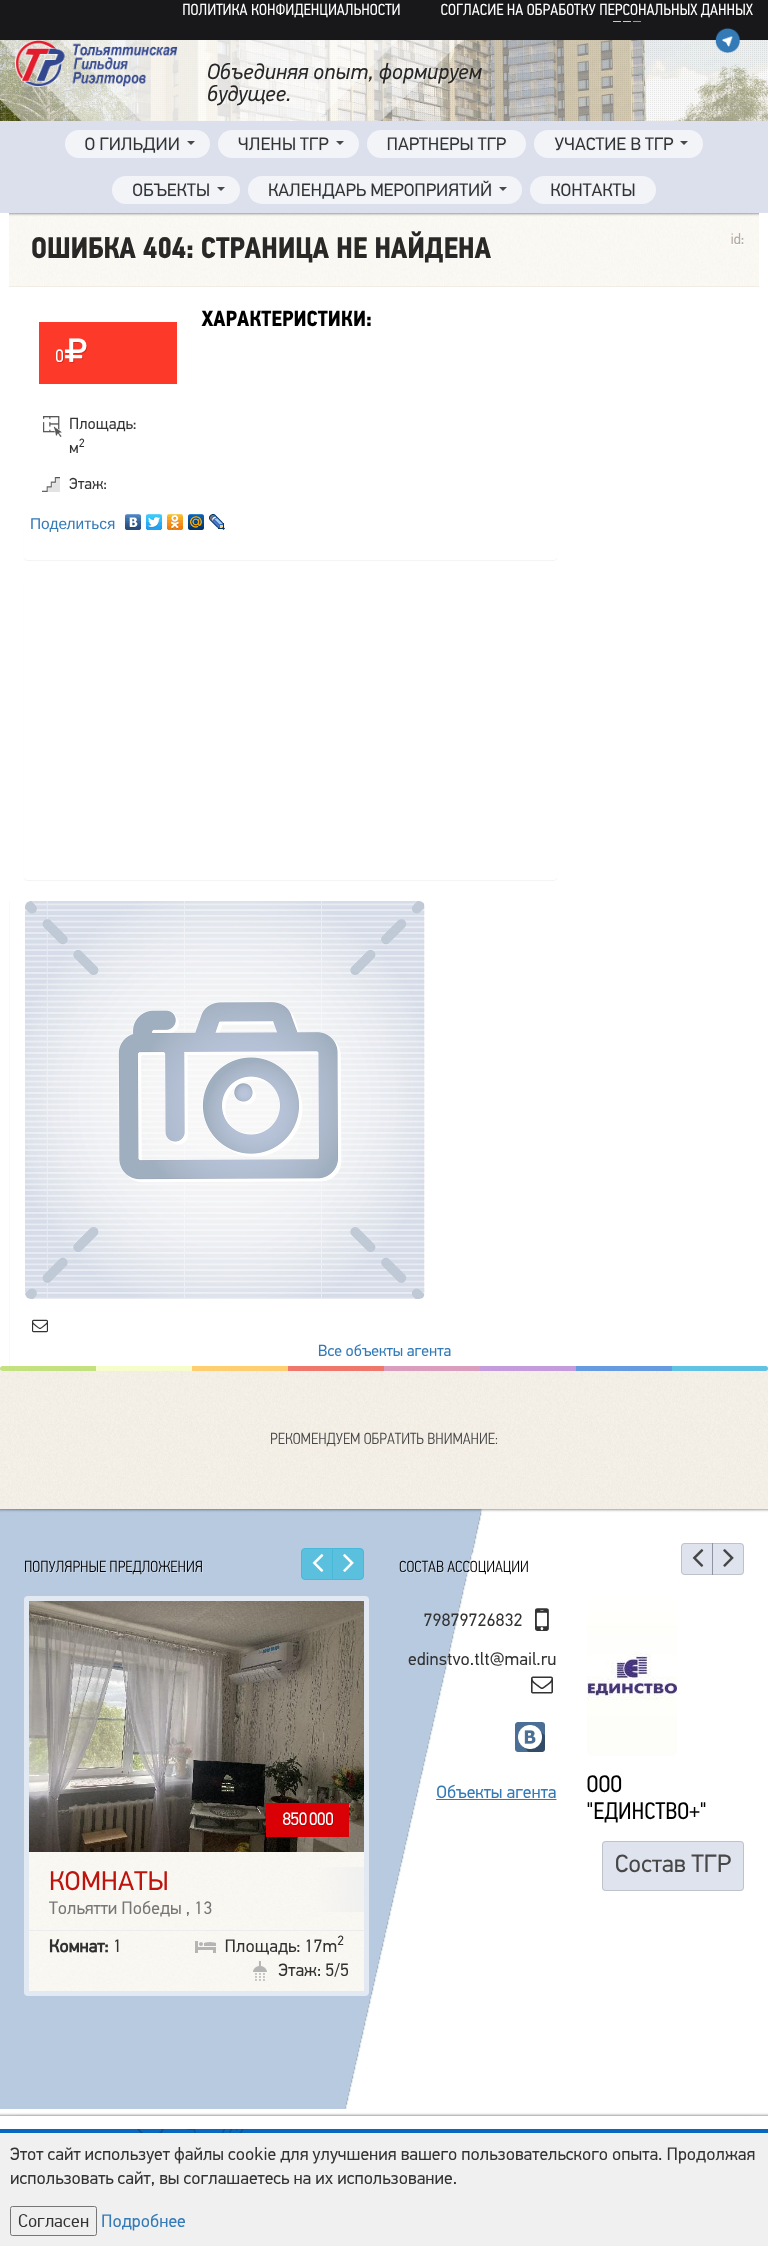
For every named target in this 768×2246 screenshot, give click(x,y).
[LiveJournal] (217, 517)
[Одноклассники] (175, 517)
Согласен (53, 2221)
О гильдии (132, 145)
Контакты (592, 191)
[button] (317, 1564)
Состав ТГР (673, 1819)
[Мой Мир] (196, 517)
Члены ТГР (283, 145)
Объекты (171, 191)
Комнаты (109, 1881)
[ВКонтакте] (133, 517)
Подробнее (143, 2222)
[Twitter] (154, 517)
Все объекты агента (384, 1351)
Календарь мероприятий (380, 191)
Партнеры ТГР (447, 145)
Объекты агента (496, 1748)
